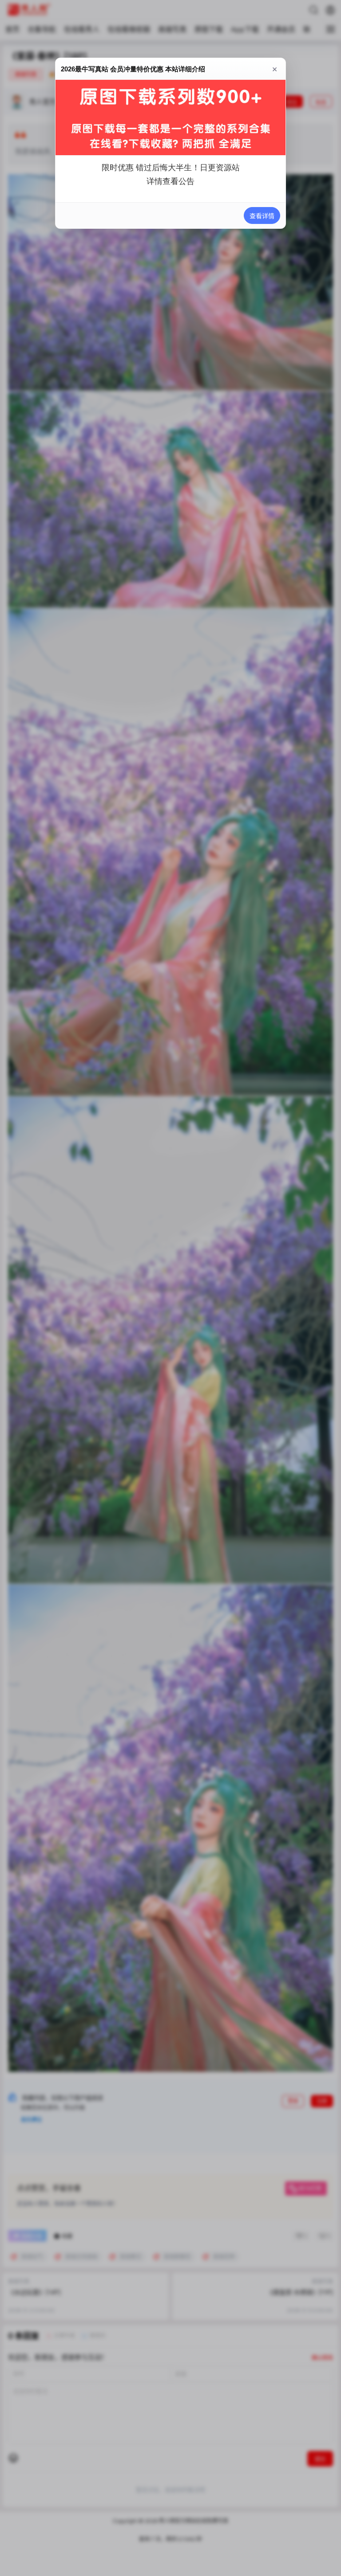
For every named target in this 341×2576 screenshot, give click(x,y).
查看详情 (262, 216)
